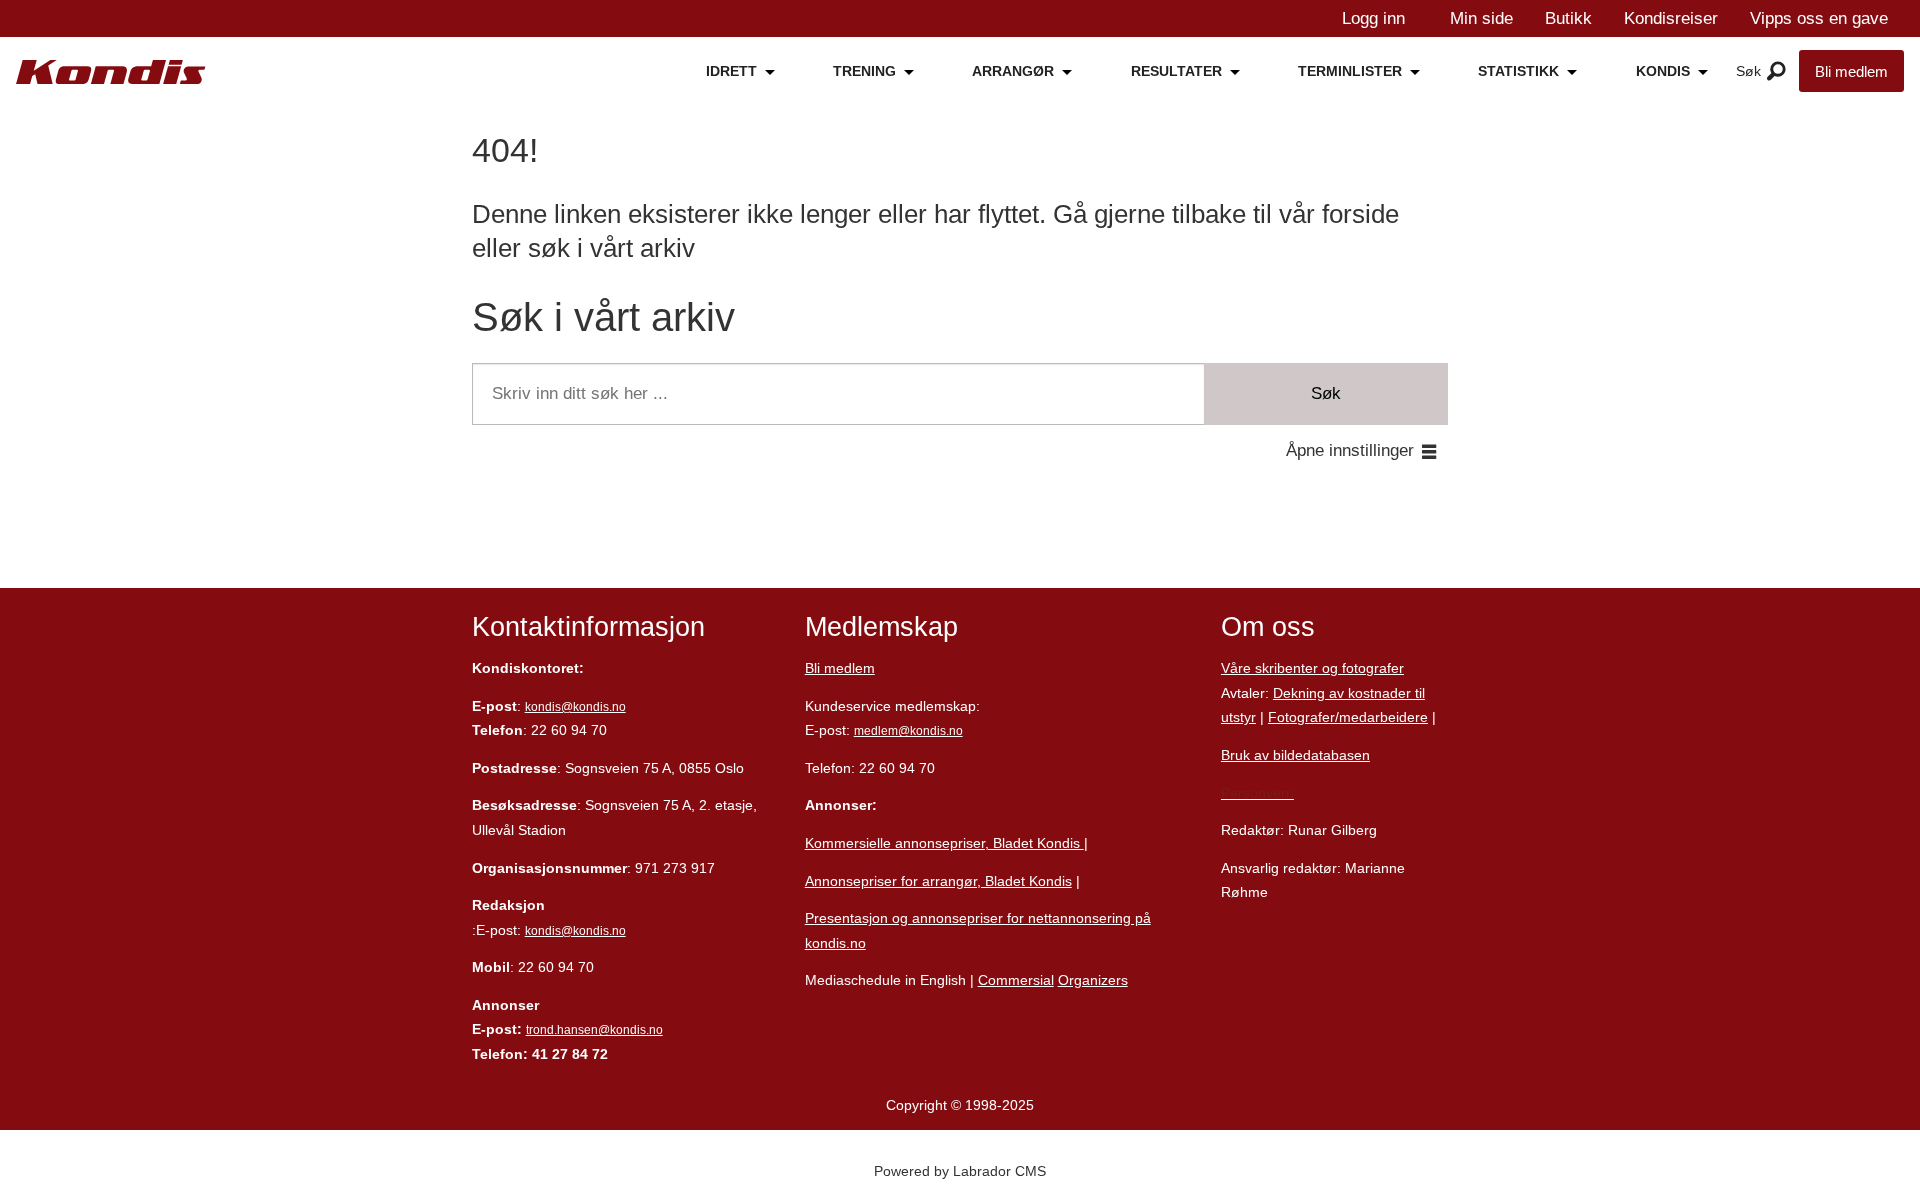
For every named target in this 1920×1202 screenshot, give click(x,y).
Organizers (1093, 980)
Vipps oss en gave (1819, 18)
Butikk (1568, 18)
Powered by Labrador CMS (960, 1171)
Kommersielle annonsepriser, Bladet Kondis (944, 843)
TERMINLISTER (1350, 71)
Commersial (1016, 980)
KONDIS (1663, 71)
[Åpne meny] (1776, 72)
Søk (1326, 393)
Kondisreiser (1671, 18)
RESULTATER (1176, 71)
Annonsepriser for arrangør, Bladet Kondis (938, 881)
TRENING (864, 71)
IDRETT (731, 71)
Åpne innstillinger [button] (1350, 450)
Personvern (1257, 793)
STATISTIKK (1518, 71)
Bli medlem (1851, 71)
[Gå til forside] (111, 72)
